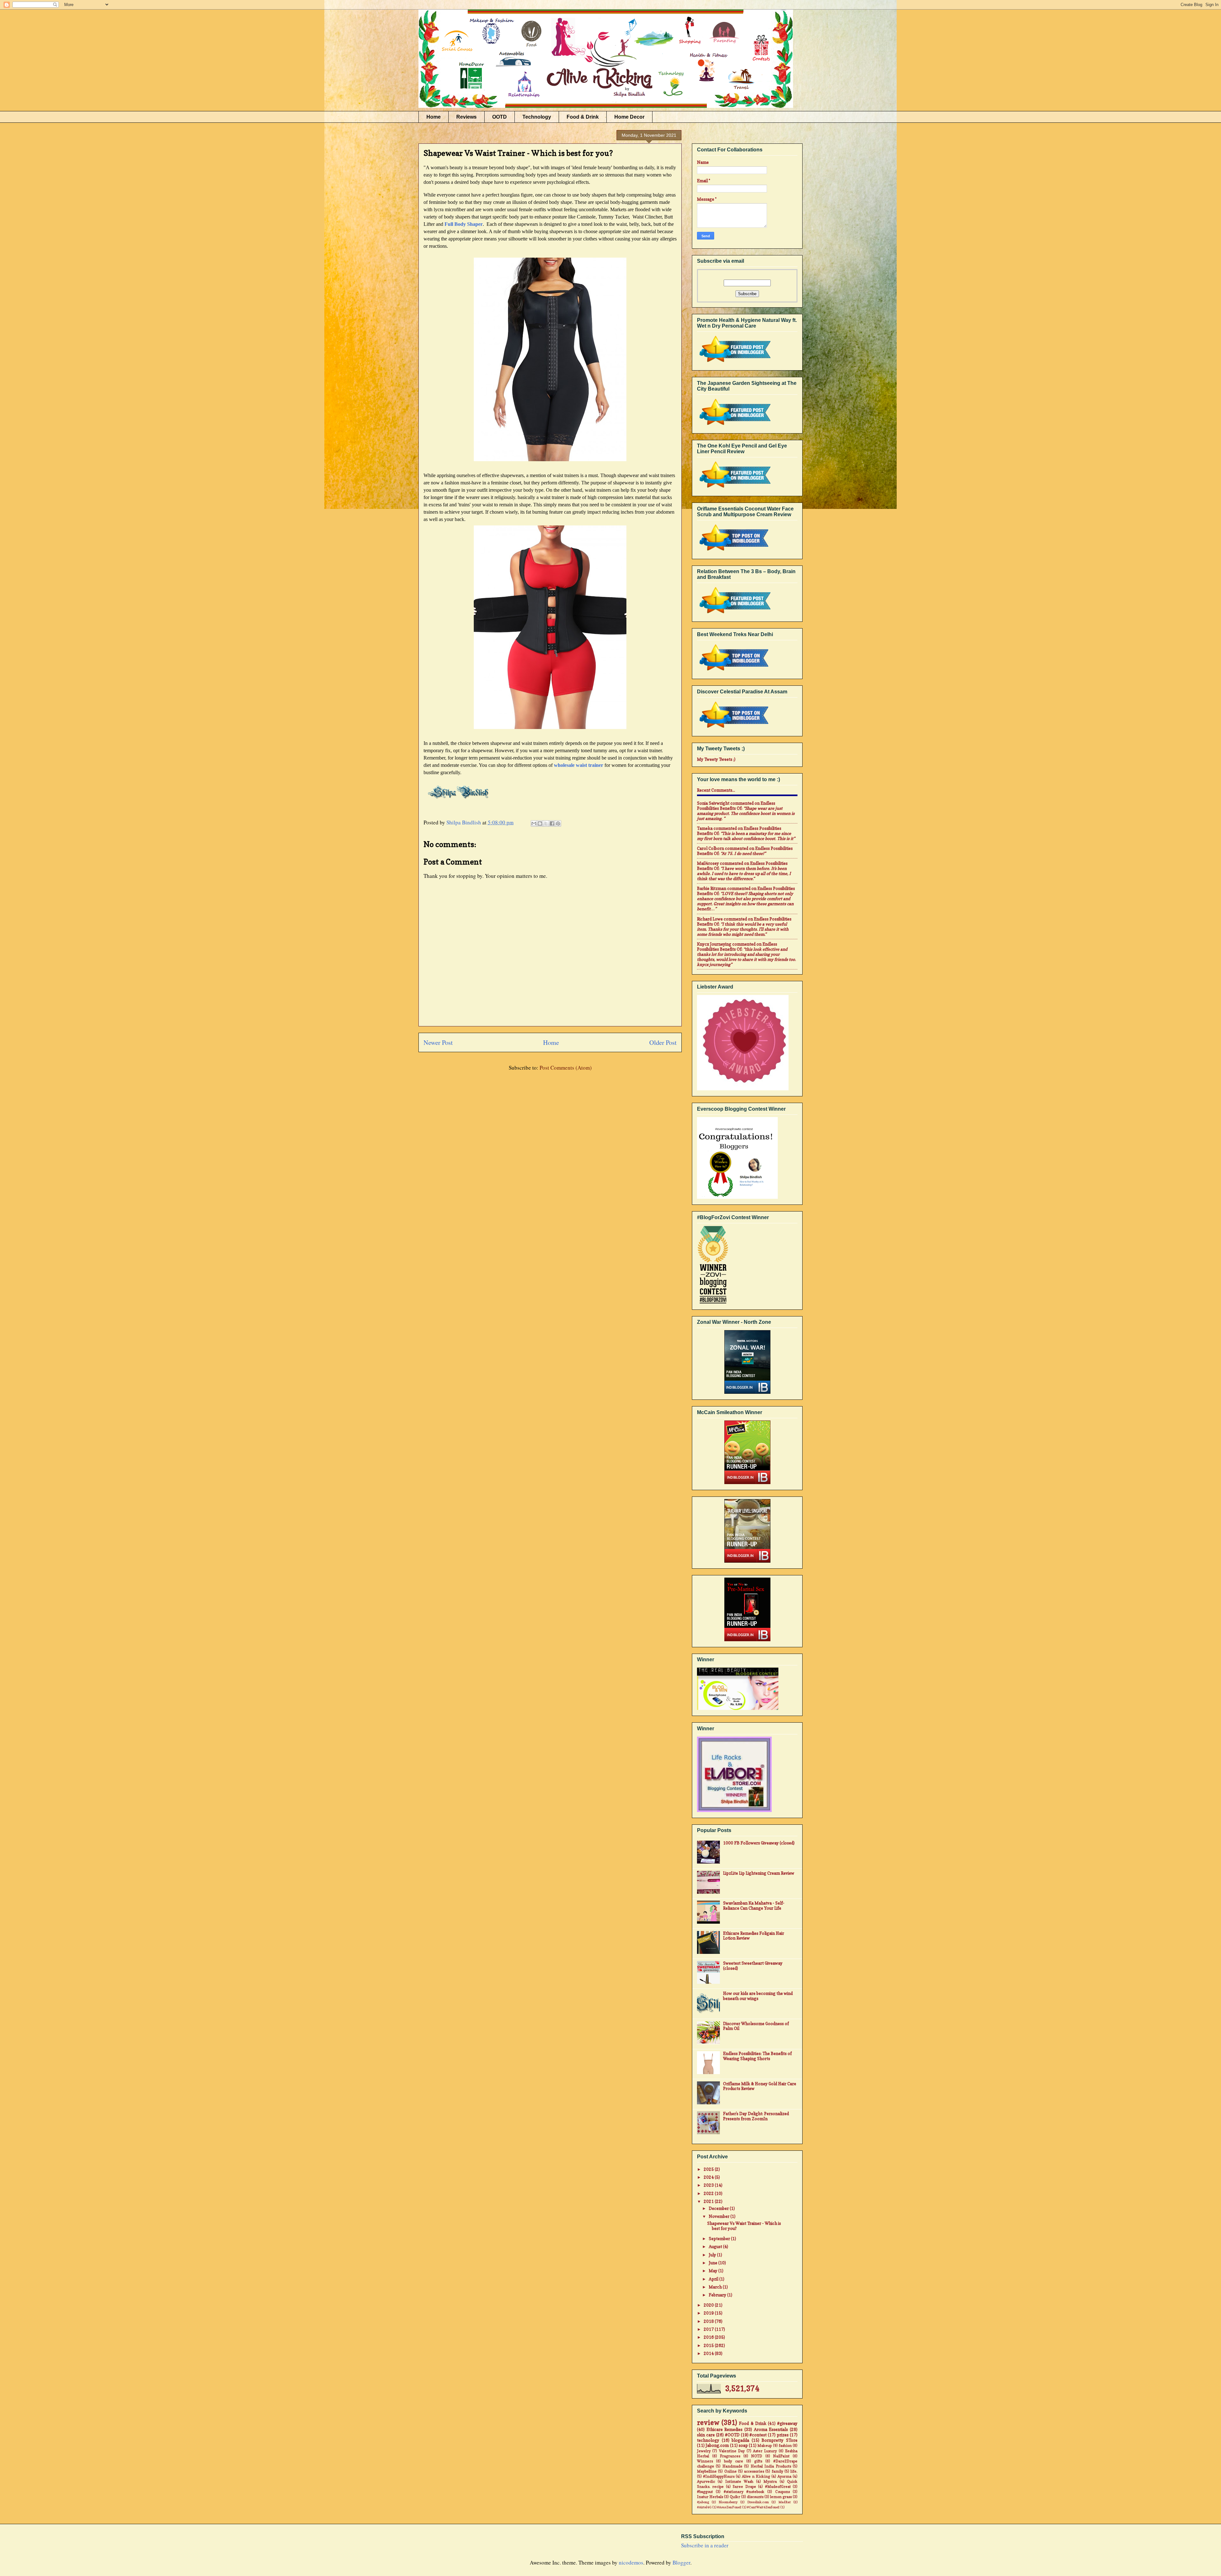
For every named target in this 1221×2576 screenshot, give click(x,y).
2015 (709, 2345)
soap (743, 2445)
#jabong (703, 2502)
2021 (709, 2201)
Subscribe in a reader (705, 2545)
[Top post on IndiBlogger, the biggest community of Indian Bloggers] (734, 552)
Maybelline (707, 2471)
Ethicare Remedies (725, 2429)
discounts (755, 2497)
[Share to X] (546, 823)
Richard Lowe (710, 919)
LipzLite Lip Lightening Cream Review (759, 1873)
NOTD (757, 2456)
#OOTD (732, 2435)
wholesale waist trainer (579, 765)
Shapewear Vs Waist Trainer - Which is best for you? (744, 2226)
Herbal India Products (771, 2466)
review (708, 2423)
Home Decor (629, 117)
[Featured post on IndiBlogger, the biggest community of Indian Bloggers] (734, 363)
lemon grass (781, 2497)
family (777, 2471)
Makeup (765, 2446)
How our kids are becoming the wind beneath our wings (758, 1996)
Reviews (466, 117)
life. (794, 2471)
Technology (537, 117)
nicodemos (631, 2562)
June (714, 2263)
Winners (705, 2461)
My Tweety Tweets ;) (716, 759)
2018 (709, 2321)
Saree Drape (744, 2487)
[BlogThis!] (540, 823)
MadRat (785, 2502)
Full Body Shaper (464, 224)
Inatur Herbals (710, 2497)
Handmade (732, 2466)
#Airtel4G (704, 2507)
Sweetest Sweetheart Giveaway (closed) (753, 1966)
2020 (709, 2305)
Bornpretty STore (780, 2440)
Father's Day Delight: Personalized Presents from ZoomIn (756, 2116)
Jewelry (704, 2451)
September (720, 2239)
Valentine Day (732, 2451)
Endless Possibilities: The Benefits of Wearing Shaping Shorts (757, 2056)
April (714, 2279)
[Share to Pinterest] (558, 823)
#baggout (705, 2492)
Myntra (770, 2482)
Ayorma (784, 2476)
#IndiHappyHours (719, 2476)
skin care (706, 2435)
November (720, 2216)
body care (734, 2461)
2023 (709, 2185)
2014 (709, 2353)
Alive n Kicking (756, 2476)
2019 (709, 2313)
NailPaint (781, 2456)
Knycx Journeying (714, 944)
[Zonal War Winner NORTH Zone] (747, 1362)
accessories (754, 2471)
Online (731, 2471)
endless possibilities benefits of (736, 806)
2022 (709, 2193)
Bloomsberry (728, 2502)
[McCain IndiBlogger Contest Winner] (747, 1453)
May (714, 2271)
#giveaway (787, 2423)
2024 (709, 2177)
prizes (783, 2435)
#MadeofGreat (778, 2487)
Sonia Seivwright (713, 803)
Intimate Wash (739, 2482)
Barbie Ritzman (712, 888)
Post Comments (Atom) (566, 1068)
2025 (709, 2169)
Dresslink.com (758, 2502)
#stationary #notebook (744, 2492)
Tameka (705, 828)
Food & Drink (583, 117)
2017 (709, 2329)
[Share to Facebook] (552, 823)
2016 (709, 2337)
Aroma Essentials (771, 2429)
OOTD (500, 117)
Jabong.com (717, 2445)
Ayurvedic (706, 2482)
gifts (758, 2461)
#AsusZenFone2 (729, 2507)
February (718, 2295)
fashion (785, 2446)
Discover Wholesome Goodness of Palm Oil (756, 2026)
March (716, 2287)
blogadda (740, 2440)
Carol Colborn (711, 848)
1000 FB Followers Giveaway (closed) (759, 1843)
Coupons (783, 2492)
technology (708, 2440)
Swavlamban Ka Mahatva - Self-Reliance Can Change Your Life (754, 1906)
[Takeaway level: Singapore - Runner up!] (747, 1531)
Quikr (735, 2497)
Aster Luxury (765, 2451)
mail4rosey (708, 863)
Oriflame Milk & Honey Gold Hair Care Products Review (760, 2086)
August (716, 2246)
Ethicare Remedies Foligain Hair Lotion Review (754, 1936)
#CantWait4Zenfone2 (763, 2507)
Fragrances (730, 2456)
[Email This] (534, 823)
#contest (758, 2435)
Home (434, 117)
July (713, 2255)
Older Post (663, 1042)
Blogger (681, 2562)
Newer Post (438, 1042)
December (719, 2208)
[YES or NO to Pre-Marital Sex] (747, 1610)
